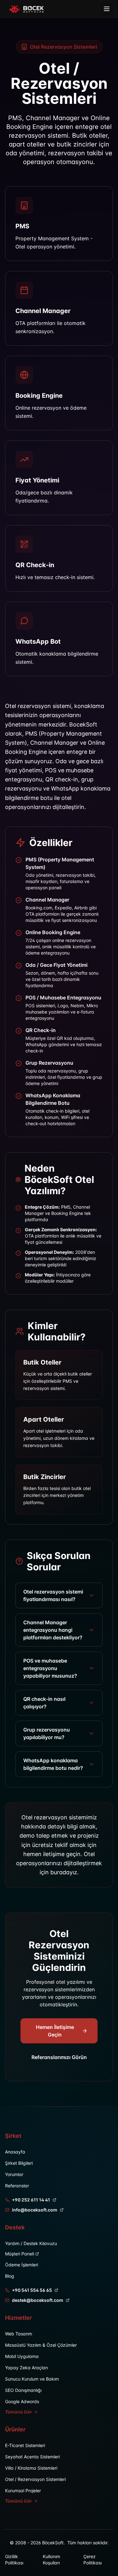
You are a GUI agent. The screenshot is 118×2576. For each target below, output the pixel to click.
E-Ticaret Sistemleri (25, 2445)
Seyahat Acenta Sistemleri (32, 2457)
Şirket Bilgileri (19, 2163)
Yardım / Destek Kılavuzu (31, 2243)
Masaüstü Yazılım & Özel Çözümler (41, 2345)
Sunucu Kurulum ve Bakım (32, 2379)
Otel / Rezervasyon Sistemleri (35, 2479)
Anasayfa (15, 2152)
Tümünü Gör (19, 2412)
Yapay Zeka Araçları (26, 2368)
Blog (10, 2276)
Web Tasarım (19, 2334)
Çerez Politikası (93, 2560)
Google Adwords (22, 2401)
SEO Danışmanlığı (23, 2390)
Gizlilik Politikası (14, 2560)
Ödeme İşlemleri (22, 2265)
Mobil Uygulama (22, 2356)
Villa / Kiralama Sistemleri (31, 2468)
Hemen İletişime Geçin (55, 2031)
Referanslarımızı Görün (59, 2057)
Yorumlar (14, 2174)
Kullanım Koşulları (51, 2560)
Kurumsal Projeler (23, 2491)
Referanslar (17, 2186)
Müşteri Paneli (20, 2254)
